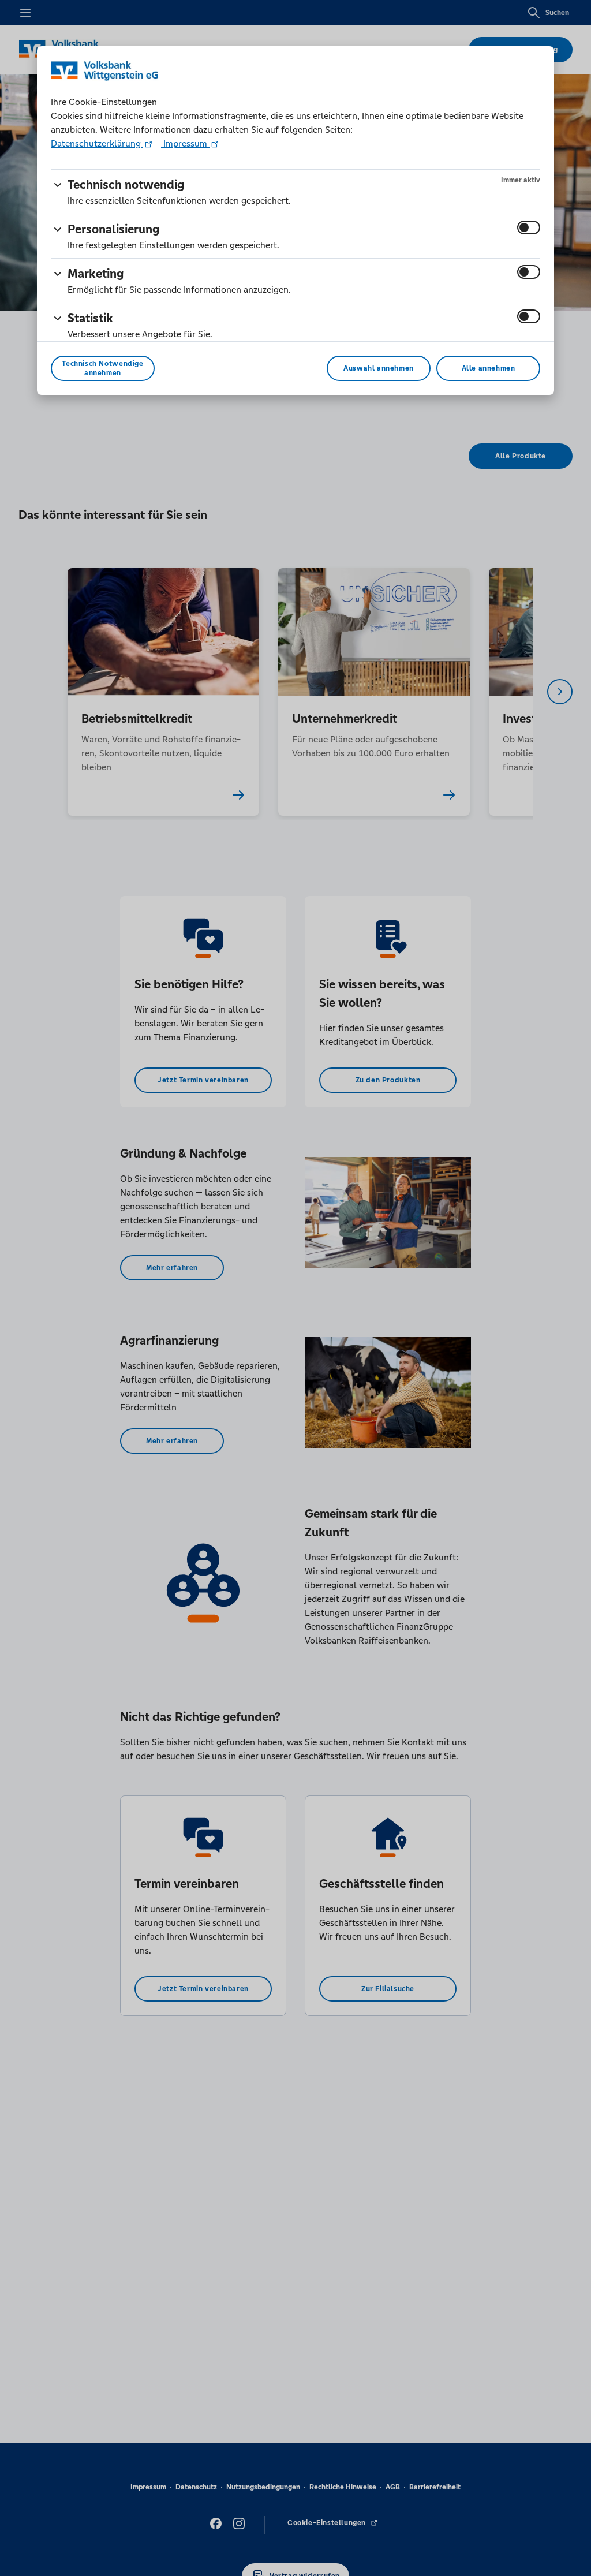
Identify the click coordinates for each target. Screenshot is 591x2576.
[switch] (529, 227)
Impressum (185, 143)
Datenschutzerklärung (97, 143)
